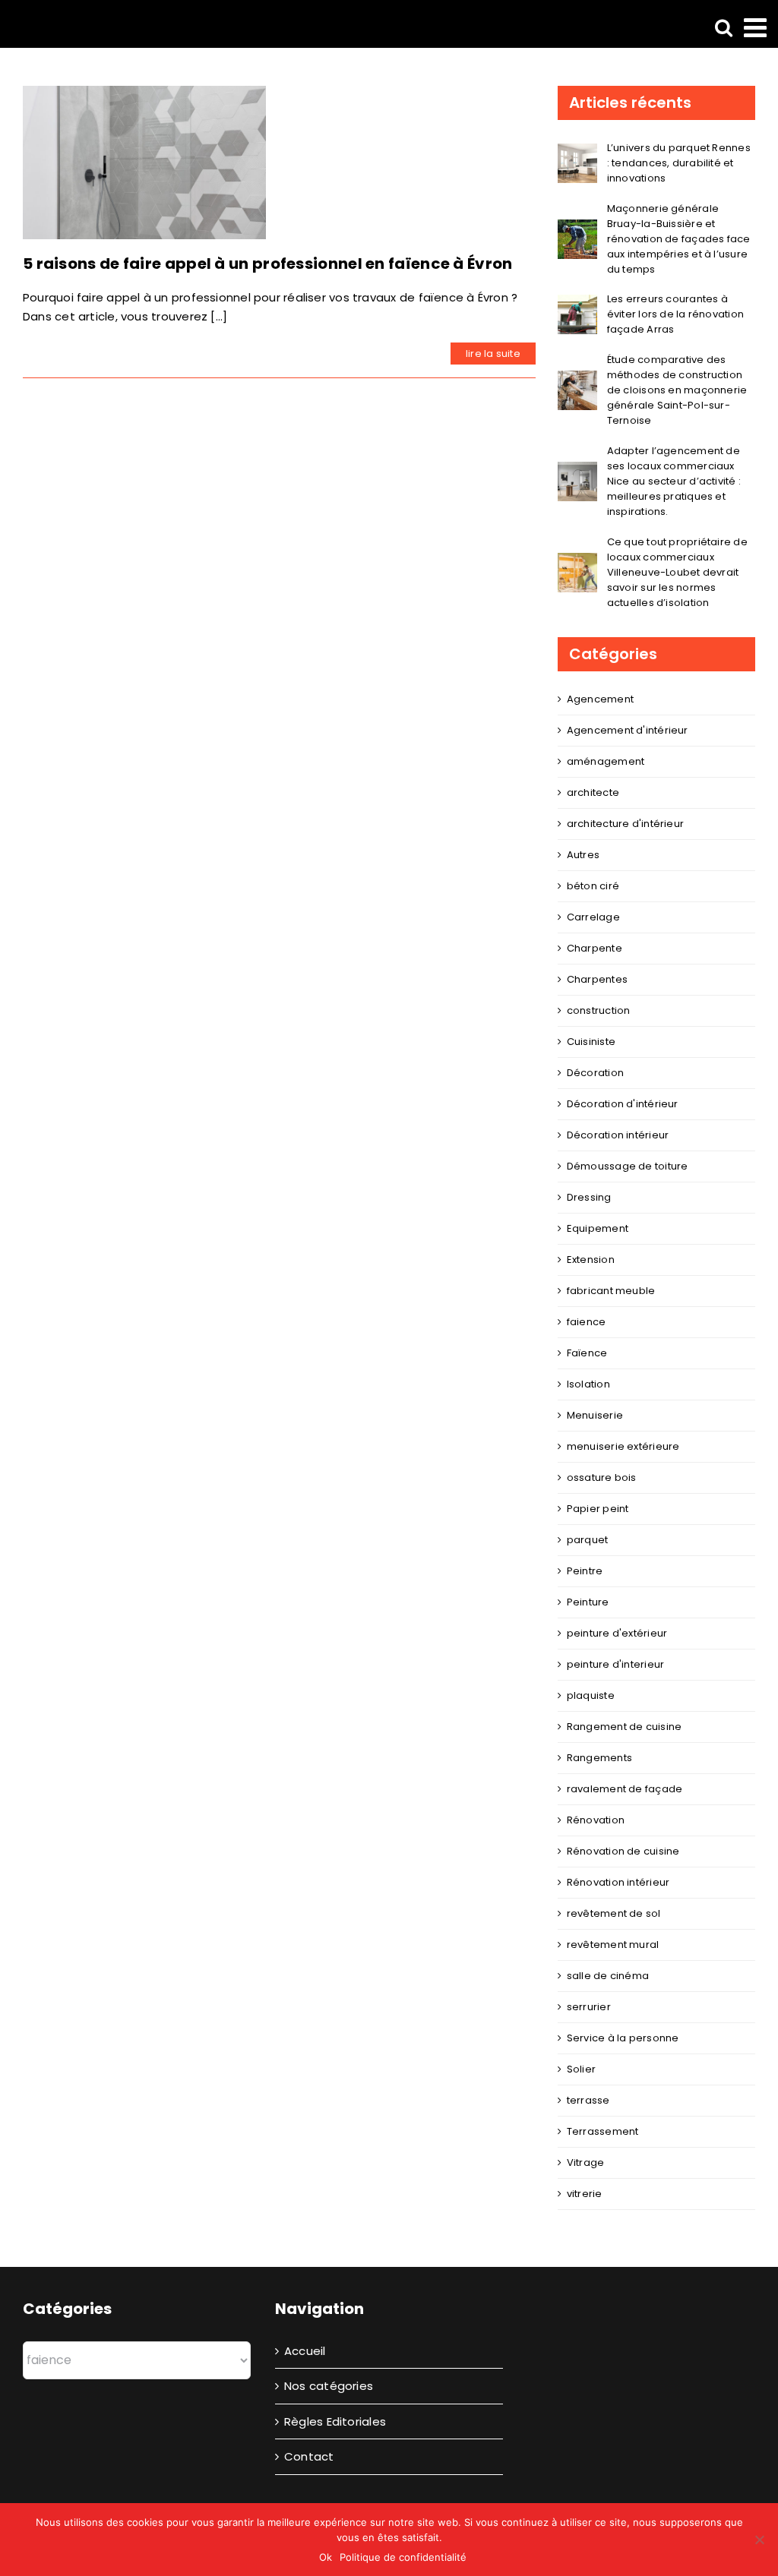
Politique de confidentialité (403, 2557)
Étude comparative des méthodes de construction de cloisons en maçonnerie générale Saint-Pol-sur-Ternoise (677, 390)
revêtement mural (613, 1945)
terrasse (588, 2100)
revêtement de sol (614, 1913)
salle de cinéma (608, 1976)
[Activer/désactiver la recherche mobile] (724, 27)
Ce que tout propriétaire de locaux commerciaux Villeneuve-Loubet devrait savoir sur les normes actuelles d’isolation (677, 572)
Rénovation (596, 1820)
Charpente (595, 948)
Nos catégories (329, 2386)
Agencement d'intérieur (628, 730)
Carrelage (593, 917)
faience (587, 1322)
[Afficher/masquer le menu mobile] (757, 27)
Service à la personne (623, 2038)
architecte (593, 792)
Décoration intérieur (618, 1135)
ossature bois (602, 1477)
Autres (583, 855)
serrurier (589, 2007)
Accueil (305, 2351)
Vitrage (586, 2162)
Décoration (595, 1073)
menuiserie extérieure (623, 1446)
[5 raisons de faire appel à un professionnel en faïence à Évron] (144, 163)
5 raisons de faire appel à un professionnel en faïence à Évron (268, 264)
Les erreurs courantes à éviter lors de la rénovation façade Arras (675, 314)
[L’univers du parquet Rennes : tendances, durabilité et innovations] (577, 153)
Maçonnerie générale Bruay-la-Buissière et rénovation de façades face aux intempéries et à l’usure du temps (679, 239)
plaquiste (591, 1695)
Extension (591, 1260)
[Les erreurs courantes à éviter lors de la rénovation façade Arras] (577, 304)
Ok (326, 2557)
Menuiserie (595, 1415)
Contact (309, 2456)
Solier (581, 2069)
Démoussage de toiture (628, 1166)
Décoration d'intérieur (623, 1104)
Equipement (598, 1228)
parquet (588, 1540)
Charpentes (597, 979)
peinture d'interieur (616, 1664)
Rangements (599, 1758)
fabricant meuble (611, 1291)
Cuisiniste (591, 1042)
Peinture (588, 1602)
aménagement (606, 761)
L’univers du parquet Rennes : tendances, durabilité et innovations (679, 163)
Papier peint (598, 1509)
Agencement (600, 699)
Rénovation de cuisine (623, 1851)
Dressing (589, 1197)
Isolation (588, 1384)
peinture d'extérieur (617, 1633)
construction (599, 1010)
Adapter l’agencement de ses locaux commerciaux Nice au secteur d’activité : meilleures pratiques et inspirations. (674, 481)
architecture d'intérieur (625, 824)
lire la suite (493, 354)
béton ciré (593, 886)
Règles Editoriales (335, 2421)
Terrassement (603, 2131)
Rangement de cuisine (625, 1727)
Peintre (585, 1571)
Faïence (587, 1353)
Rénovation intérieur (618, 1882)
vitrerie (585, 2194)
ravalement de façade (625, 1789)
